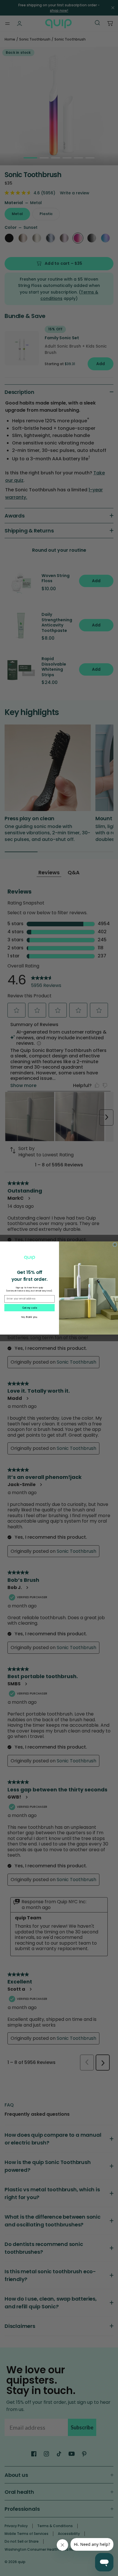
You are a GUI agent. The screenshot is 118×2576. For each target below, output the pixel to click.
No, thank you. (29, 1317)
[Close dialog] (115, 1245)
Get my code (29, 1308)
